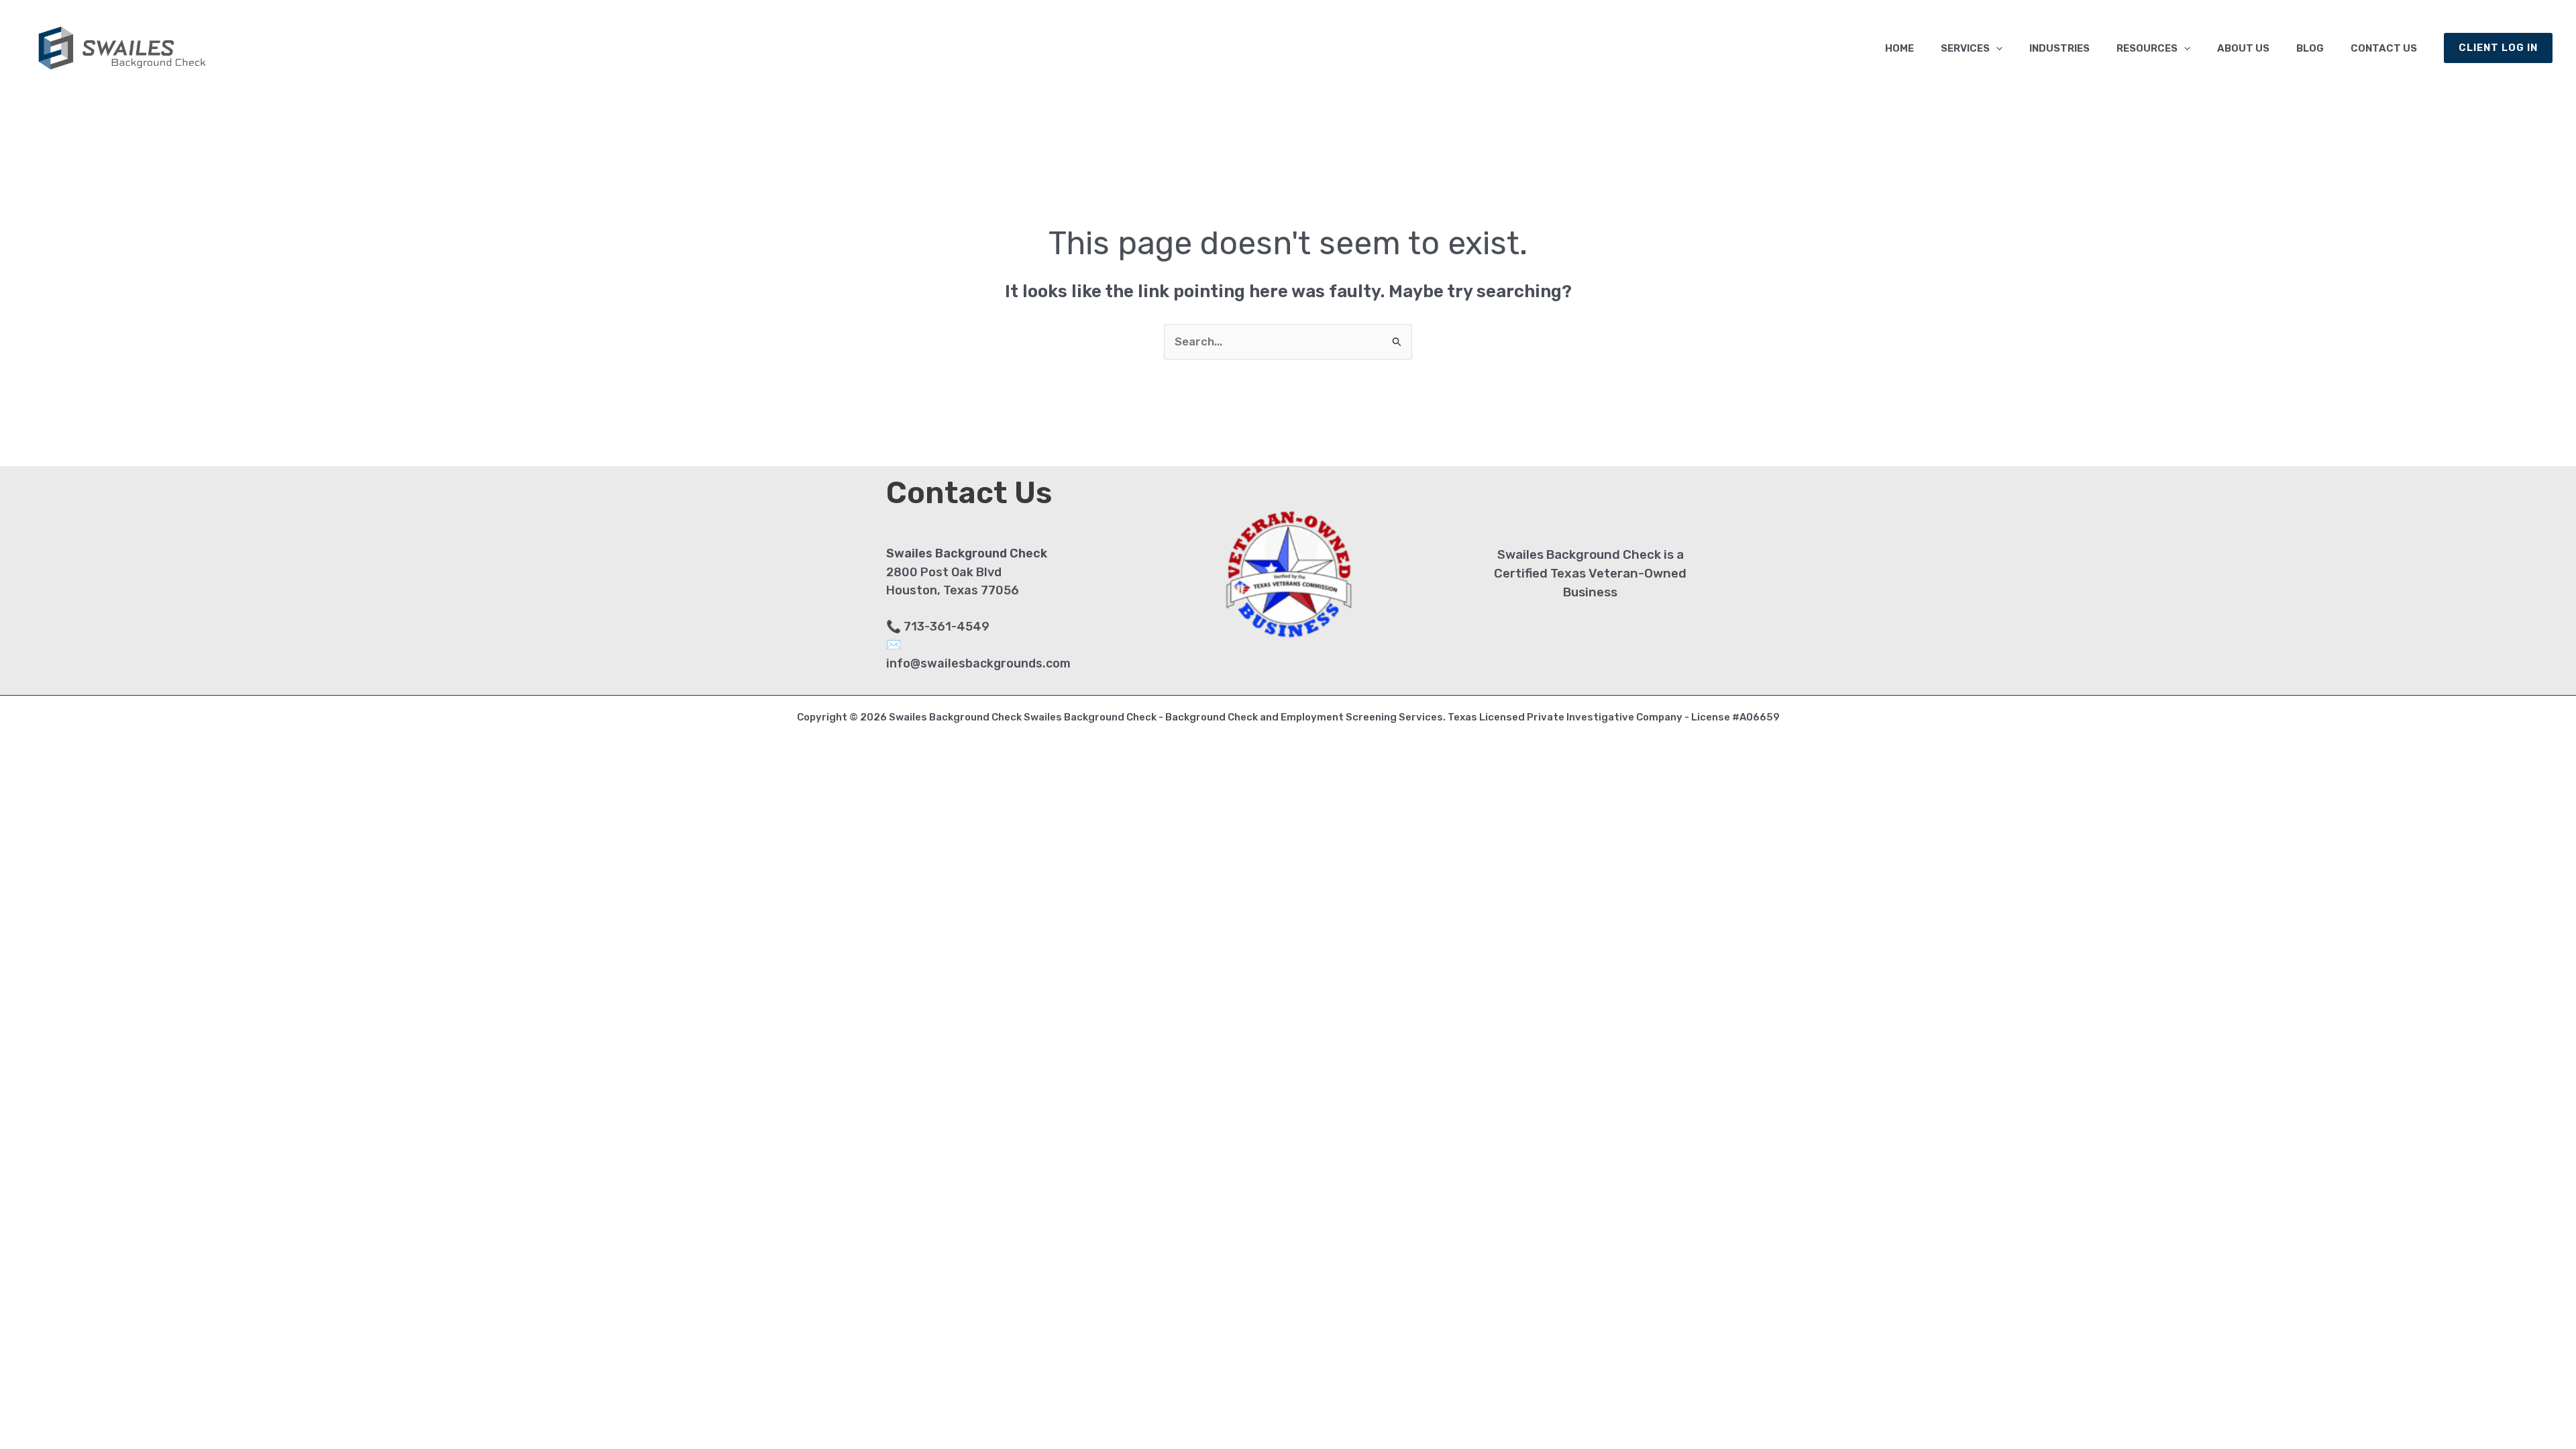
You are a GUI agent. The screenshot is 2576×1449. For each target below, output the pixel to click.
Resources (2147, 48)
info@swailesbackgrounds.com (978, 663)
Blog (2310, 48)
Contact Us (2384, 48)
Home (1899, 48)
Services (1965, 48)
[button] (1996, 48)
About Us (2243, 48)
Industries (2059, 48)
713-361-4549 (947, 627)
